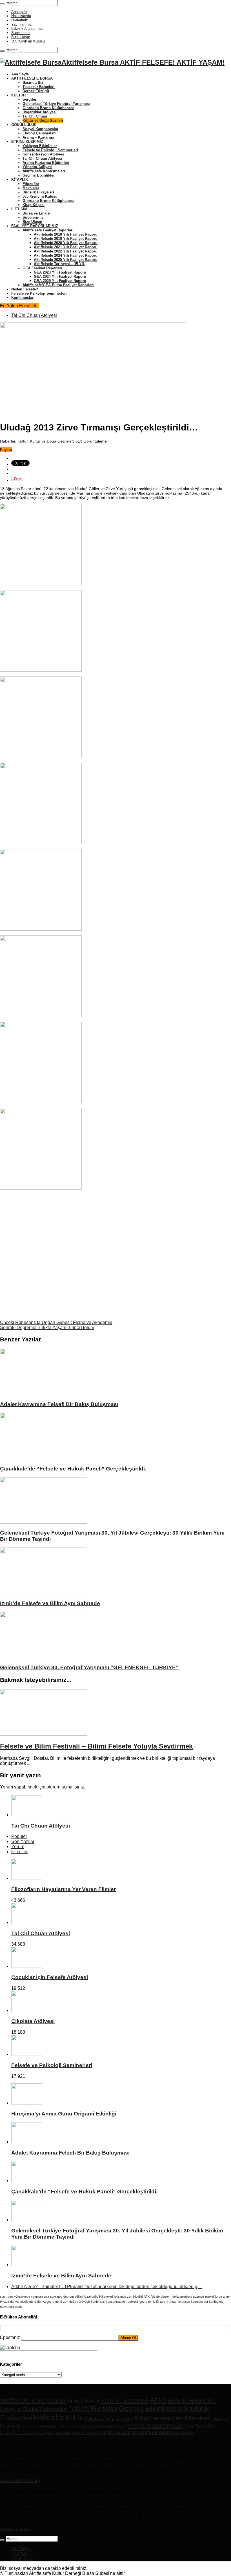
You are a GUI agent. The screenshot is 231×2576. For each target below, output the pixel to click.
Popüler (19, 1836)
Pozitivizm (29, 2426)
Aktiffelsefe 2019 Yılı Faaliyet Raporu (66, 239)
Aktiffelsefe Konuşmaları (44, 171)
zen (66, 2302)
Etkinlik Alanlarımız (27, 29)
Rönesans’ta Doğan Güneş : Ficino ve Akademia (56, 1322)
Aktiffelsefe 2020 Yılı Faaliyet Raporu (66, 243)
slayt (3, 2297)
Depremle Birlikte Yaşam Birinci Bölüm (47, 1328)
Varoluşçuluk (45, 2433)
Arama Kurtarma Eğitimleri (46, 163)
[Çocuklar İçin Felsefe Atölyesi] (27, 1966)
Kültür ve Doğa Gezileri (43, 120)
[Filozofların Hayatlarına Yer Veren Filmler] (27, 1878)
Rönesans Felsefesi (95, 2426)
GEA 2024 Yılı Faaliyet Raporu (60, 277)
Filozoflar (31, 184)
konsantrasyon (116, 2302)
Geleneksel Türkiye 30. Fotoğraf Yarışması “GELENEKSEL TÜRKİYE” (89, 1667)
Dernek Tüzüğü (36, 91)
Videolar (63, 2432)
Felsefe (79, 2409)
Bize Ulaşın (21, 37)
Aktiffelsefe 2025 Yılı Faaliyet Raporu (66, 260)
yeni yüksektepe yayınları (25, 2297)
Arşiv (158, 2400)
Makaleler (31, 188)
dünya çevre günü (50, 2302)
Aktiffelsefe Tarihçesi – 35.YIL (59, 264)
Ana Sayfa (20, 74)
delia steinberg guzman (188, 2297)
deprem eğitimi (73, 2297)
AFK (147, 2297)
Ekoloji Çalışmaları (39, 133)
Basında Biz (33, 83)
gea (46, 2297)
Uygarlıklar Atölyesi (40, 112)
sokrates (56, 2297)
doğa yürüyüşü (80, 2302)
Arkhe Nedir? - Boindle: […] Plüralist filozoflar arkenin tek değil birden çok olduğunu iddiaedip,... (106, 2287)
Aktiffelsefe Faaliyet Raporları (48, 230)
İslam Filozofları (184, 2433)
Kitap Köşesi (34, 205)
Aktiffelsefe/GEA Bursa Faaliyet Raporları (58, 285)
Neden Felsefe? (25, 289)
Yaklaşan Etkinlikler (40, 146)
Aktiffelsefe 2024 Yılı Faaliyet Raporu (66, 255)
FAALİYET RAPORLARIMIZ (35, 226)
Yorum (18, 1847)
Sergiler (29, 99)
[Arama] (2, 4)
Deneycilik (11, 2409)
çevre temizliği (149, 2302)
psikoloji (133, 2302)
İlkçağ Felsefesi (154, 2432)
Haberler (8, 441)
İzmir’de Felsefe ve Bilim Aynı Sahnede (50, 1603)
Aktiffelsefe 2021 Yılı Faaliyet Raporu (66, 247)
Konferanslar (22, 298)
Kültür (23, 441)
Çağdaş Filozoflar (117, 2432)
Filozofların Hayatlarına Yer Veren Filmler (64, 1889)
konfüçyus (216, 2302)
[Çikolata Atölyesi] (27, 2010)
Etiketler (19, 1852)
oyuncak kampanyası (193, 2302)
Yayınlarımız (22, 24)
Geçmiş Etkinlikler (39, 175)
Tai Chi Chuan (35, 116)
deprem (166, 2297)
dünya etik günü (11, 2307)
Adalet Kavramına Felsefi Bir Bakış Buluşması (59, 1404)
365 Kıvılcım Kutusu (28, 41)
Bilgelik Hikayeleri (38, 192)
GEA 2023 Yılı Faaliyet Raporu (60, 272)
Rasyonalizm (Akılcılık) (58, 2426)
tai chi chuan (169, 2302)
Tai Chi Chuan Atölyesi (42, 158)
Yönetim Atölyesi (37, 167)
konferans (98, 2302)
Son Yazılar (23, 1841)
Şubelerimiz (21, 33)
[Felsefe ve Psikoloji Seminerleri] (27, 2054)
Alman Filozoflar (83, 2401)
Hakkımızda (21, 16)
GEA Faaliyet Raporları (42, 268)
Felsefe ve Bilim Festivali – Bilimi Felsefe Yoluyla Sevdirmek (96, 1746)
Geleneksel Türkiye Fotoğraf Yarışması (56, 104)
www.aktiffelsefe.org (20, 2481)
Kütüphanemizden (159, 2418)
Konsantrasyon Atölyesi (43, 154)
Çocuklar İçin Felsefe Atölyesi (50, 1977)
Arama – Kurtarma (38, 137)
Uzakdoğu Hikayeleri (98, 2297)
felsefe (155, 2297)
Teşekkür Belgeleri (39, 87)
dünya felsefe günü (23, 2302)
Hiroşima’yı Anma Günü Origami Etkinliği (64, 2114)
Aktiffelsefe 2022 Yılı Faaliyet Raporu (66, 251)
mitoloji (210, 2297)
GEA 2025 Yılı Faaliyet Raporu (60, 281)
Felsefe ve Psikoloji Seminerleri (50, 150)
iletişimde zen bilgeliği (128, 2297)
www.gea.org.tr (15, 2529)
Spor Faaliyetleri (199, 2426)
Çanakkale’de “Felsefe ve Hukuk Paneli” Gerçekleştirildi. (73, 1469)
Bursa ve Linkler (37, 213)
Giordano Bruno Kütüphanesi (48, 108)
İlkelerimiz (20, 20)
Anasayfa (19, 12)
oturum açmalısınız (65, 1787)
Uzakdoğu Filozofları (17, 2433)
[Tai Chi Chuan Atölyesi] (27, 1922)
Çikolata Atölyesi (33, 2021)
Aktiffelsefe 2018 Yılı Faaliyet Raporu (66, 234)
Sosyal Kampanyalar (40, 129)
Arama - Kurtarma (125, 2400)
